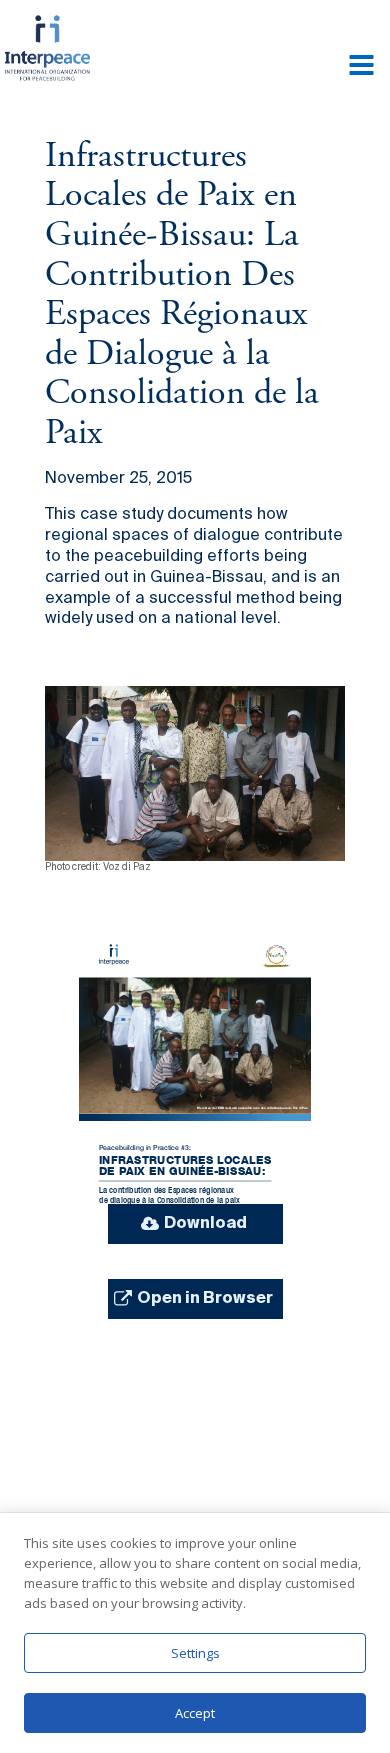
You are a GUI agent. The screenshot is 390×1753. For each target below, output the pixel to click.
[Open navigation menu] (361, 67)
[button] (195, 1224)
